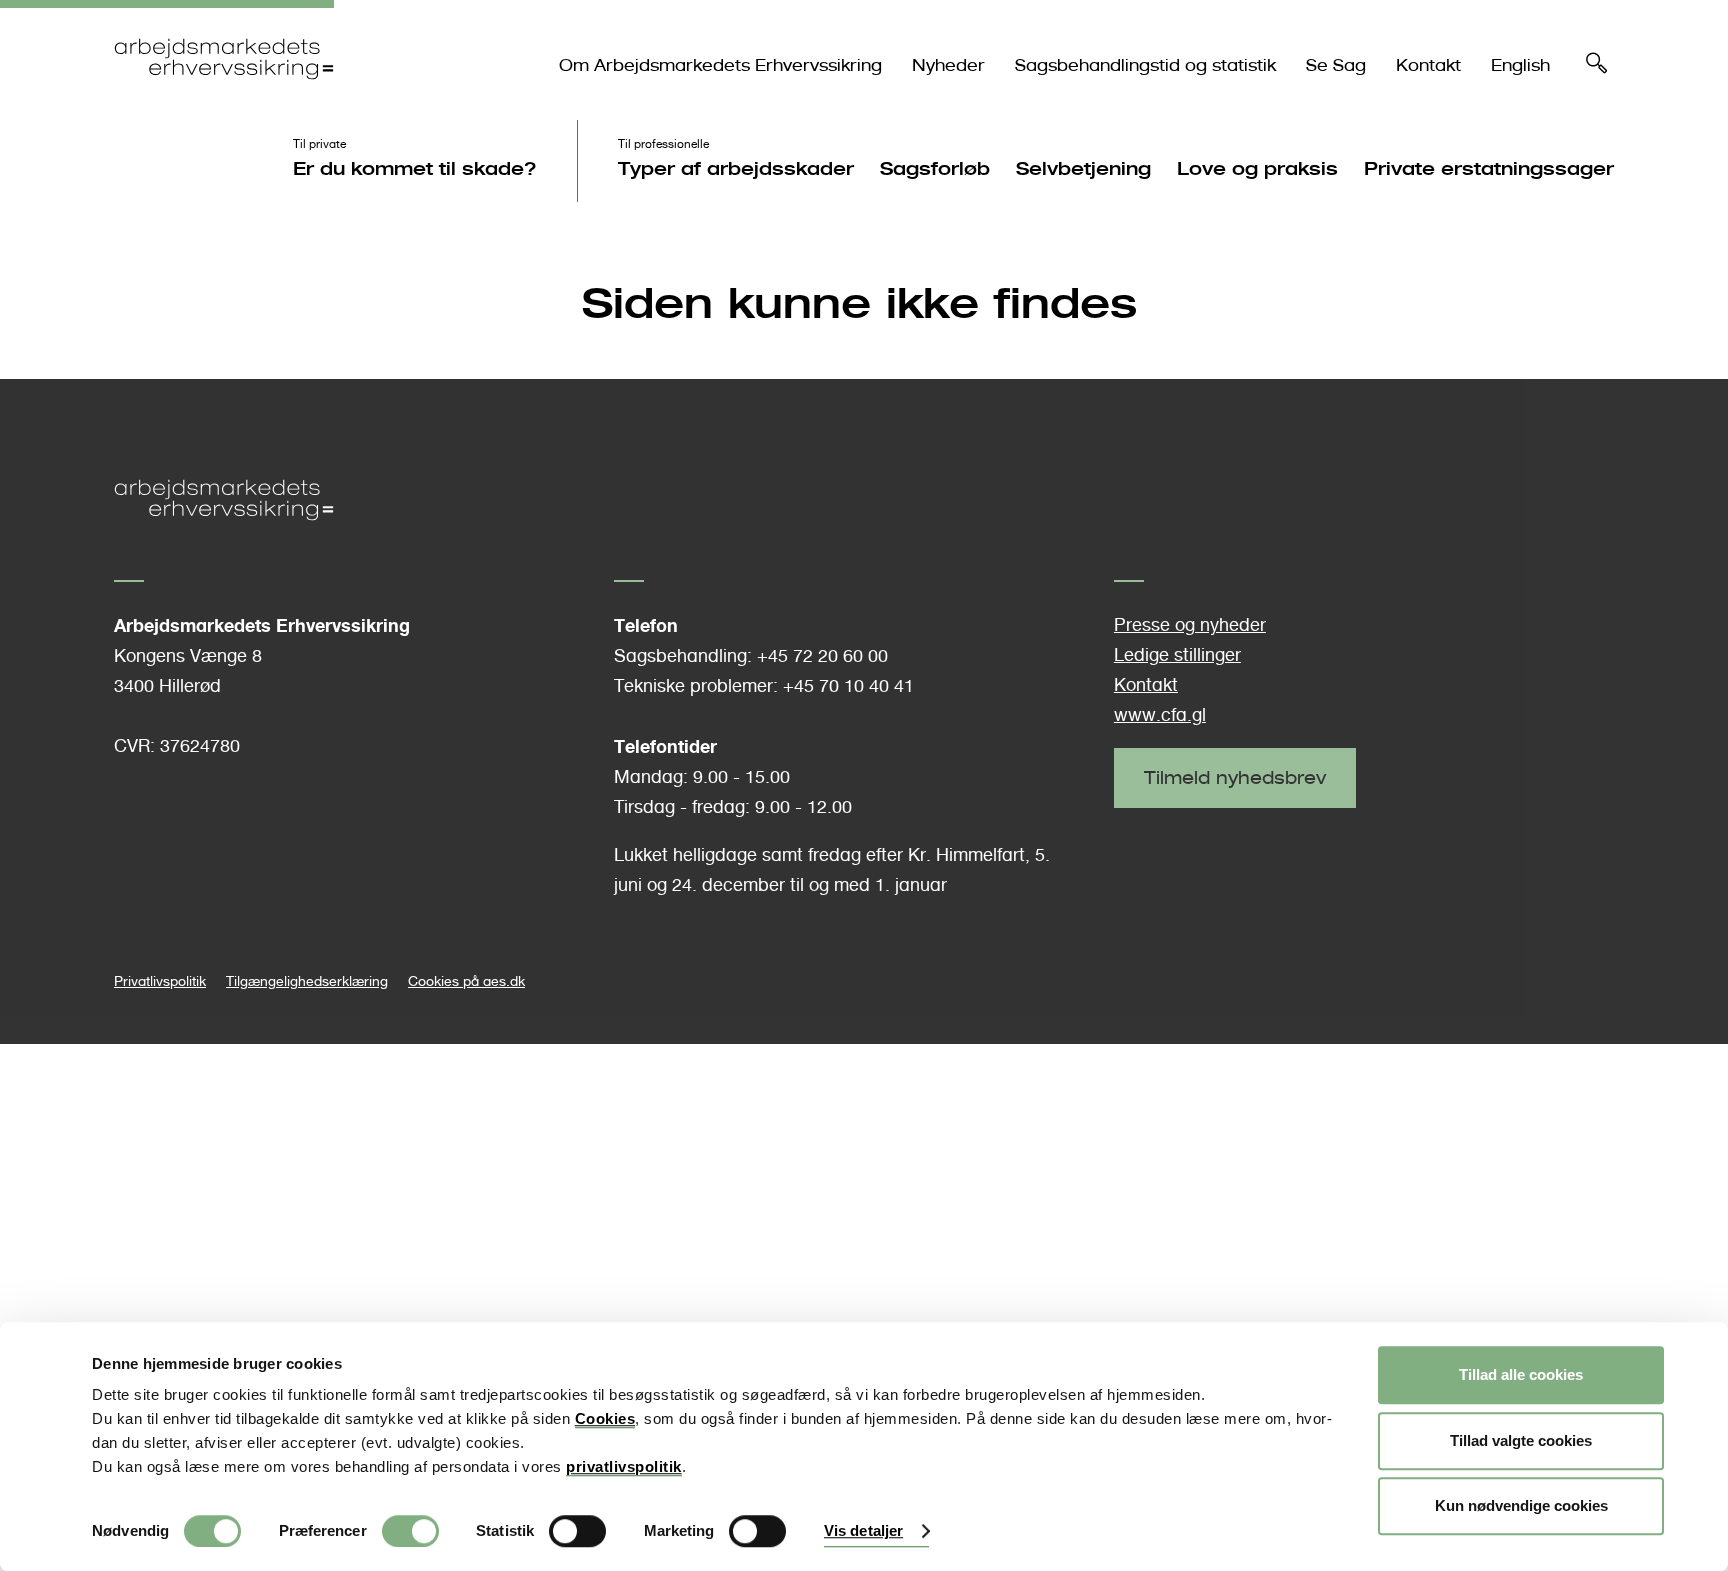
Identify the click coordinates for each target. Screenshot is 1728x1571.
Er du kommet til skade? (415, 168)
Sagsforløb (935, 168)
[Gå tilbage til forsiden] (224, 96)
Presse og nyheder (1190, 624)
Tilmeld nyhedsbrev (1235, 777)
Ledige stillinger (1177, 654)
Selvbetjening (1083, 168)
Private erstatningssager (1489, 168)
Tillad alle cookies (1521, 1374)
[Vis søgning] (1597, 68)
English (1520, 65)
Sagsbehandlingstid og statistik (1145, 65)
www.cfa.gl (1160, 714)
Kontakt (1428, 65)
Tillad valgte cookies (1521, 1440)
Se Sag (1336, 65)
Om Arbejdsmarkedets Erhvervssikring (720, 65)
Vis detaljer (863, 1531)
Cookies (605, 1418)
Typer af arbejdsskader (736, 168)
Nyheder (948, 65)
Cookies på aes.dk (466, 980)
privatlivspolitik (624, 1466)
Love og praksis (1257, 168)
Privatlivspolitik (160, 980)
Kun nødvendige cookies (1521, 1505)
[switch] (410, 1531)
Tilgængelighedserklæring (307, 980)
